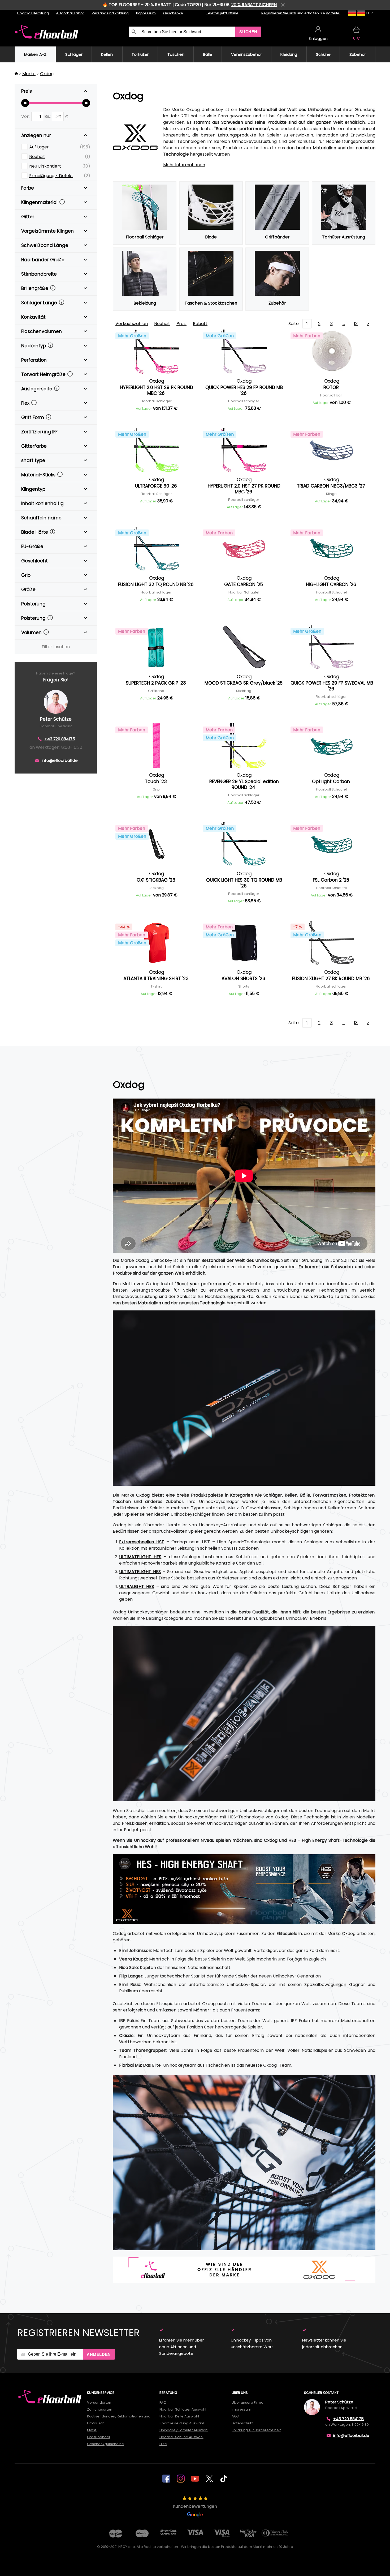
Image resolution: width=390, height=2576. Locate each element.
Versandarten (99, 2402)
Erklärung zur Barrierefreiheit (256, 2430)
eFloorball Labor (70, 13)
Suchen (248, 32)
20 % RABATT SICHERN (254, 5)
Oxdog (47, 74)
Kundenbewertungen (195, 2506)
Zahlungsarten (100, 2409)
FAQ (163, 2402)
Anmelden (99, 2354)
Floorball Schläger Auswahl (183, 2409)
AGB (235, 2416)
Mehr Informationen (184, 165)
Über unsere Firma (248, 2402)
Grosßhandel (98, 2437)
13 (356, 324)
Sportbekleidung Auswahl (182, 2423)
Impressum (146, 13)
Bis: (48, 116)
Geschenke (173, 13)
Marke (29, 74)
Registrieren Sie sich (279, 13)
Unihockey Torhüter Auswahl (184, 2430)
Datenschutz (242, 2423)
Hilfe (163, 2444)
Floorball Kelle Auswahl (179, 2416)
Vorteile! (333, 13)
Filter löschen (56, 647)
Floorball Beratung (33, 13)
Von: (26, 116)
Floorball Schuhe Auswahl (181, 2437)
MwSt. (92, 2430)
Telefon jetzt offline (222, 13)
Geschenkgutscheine (105, 2444)
